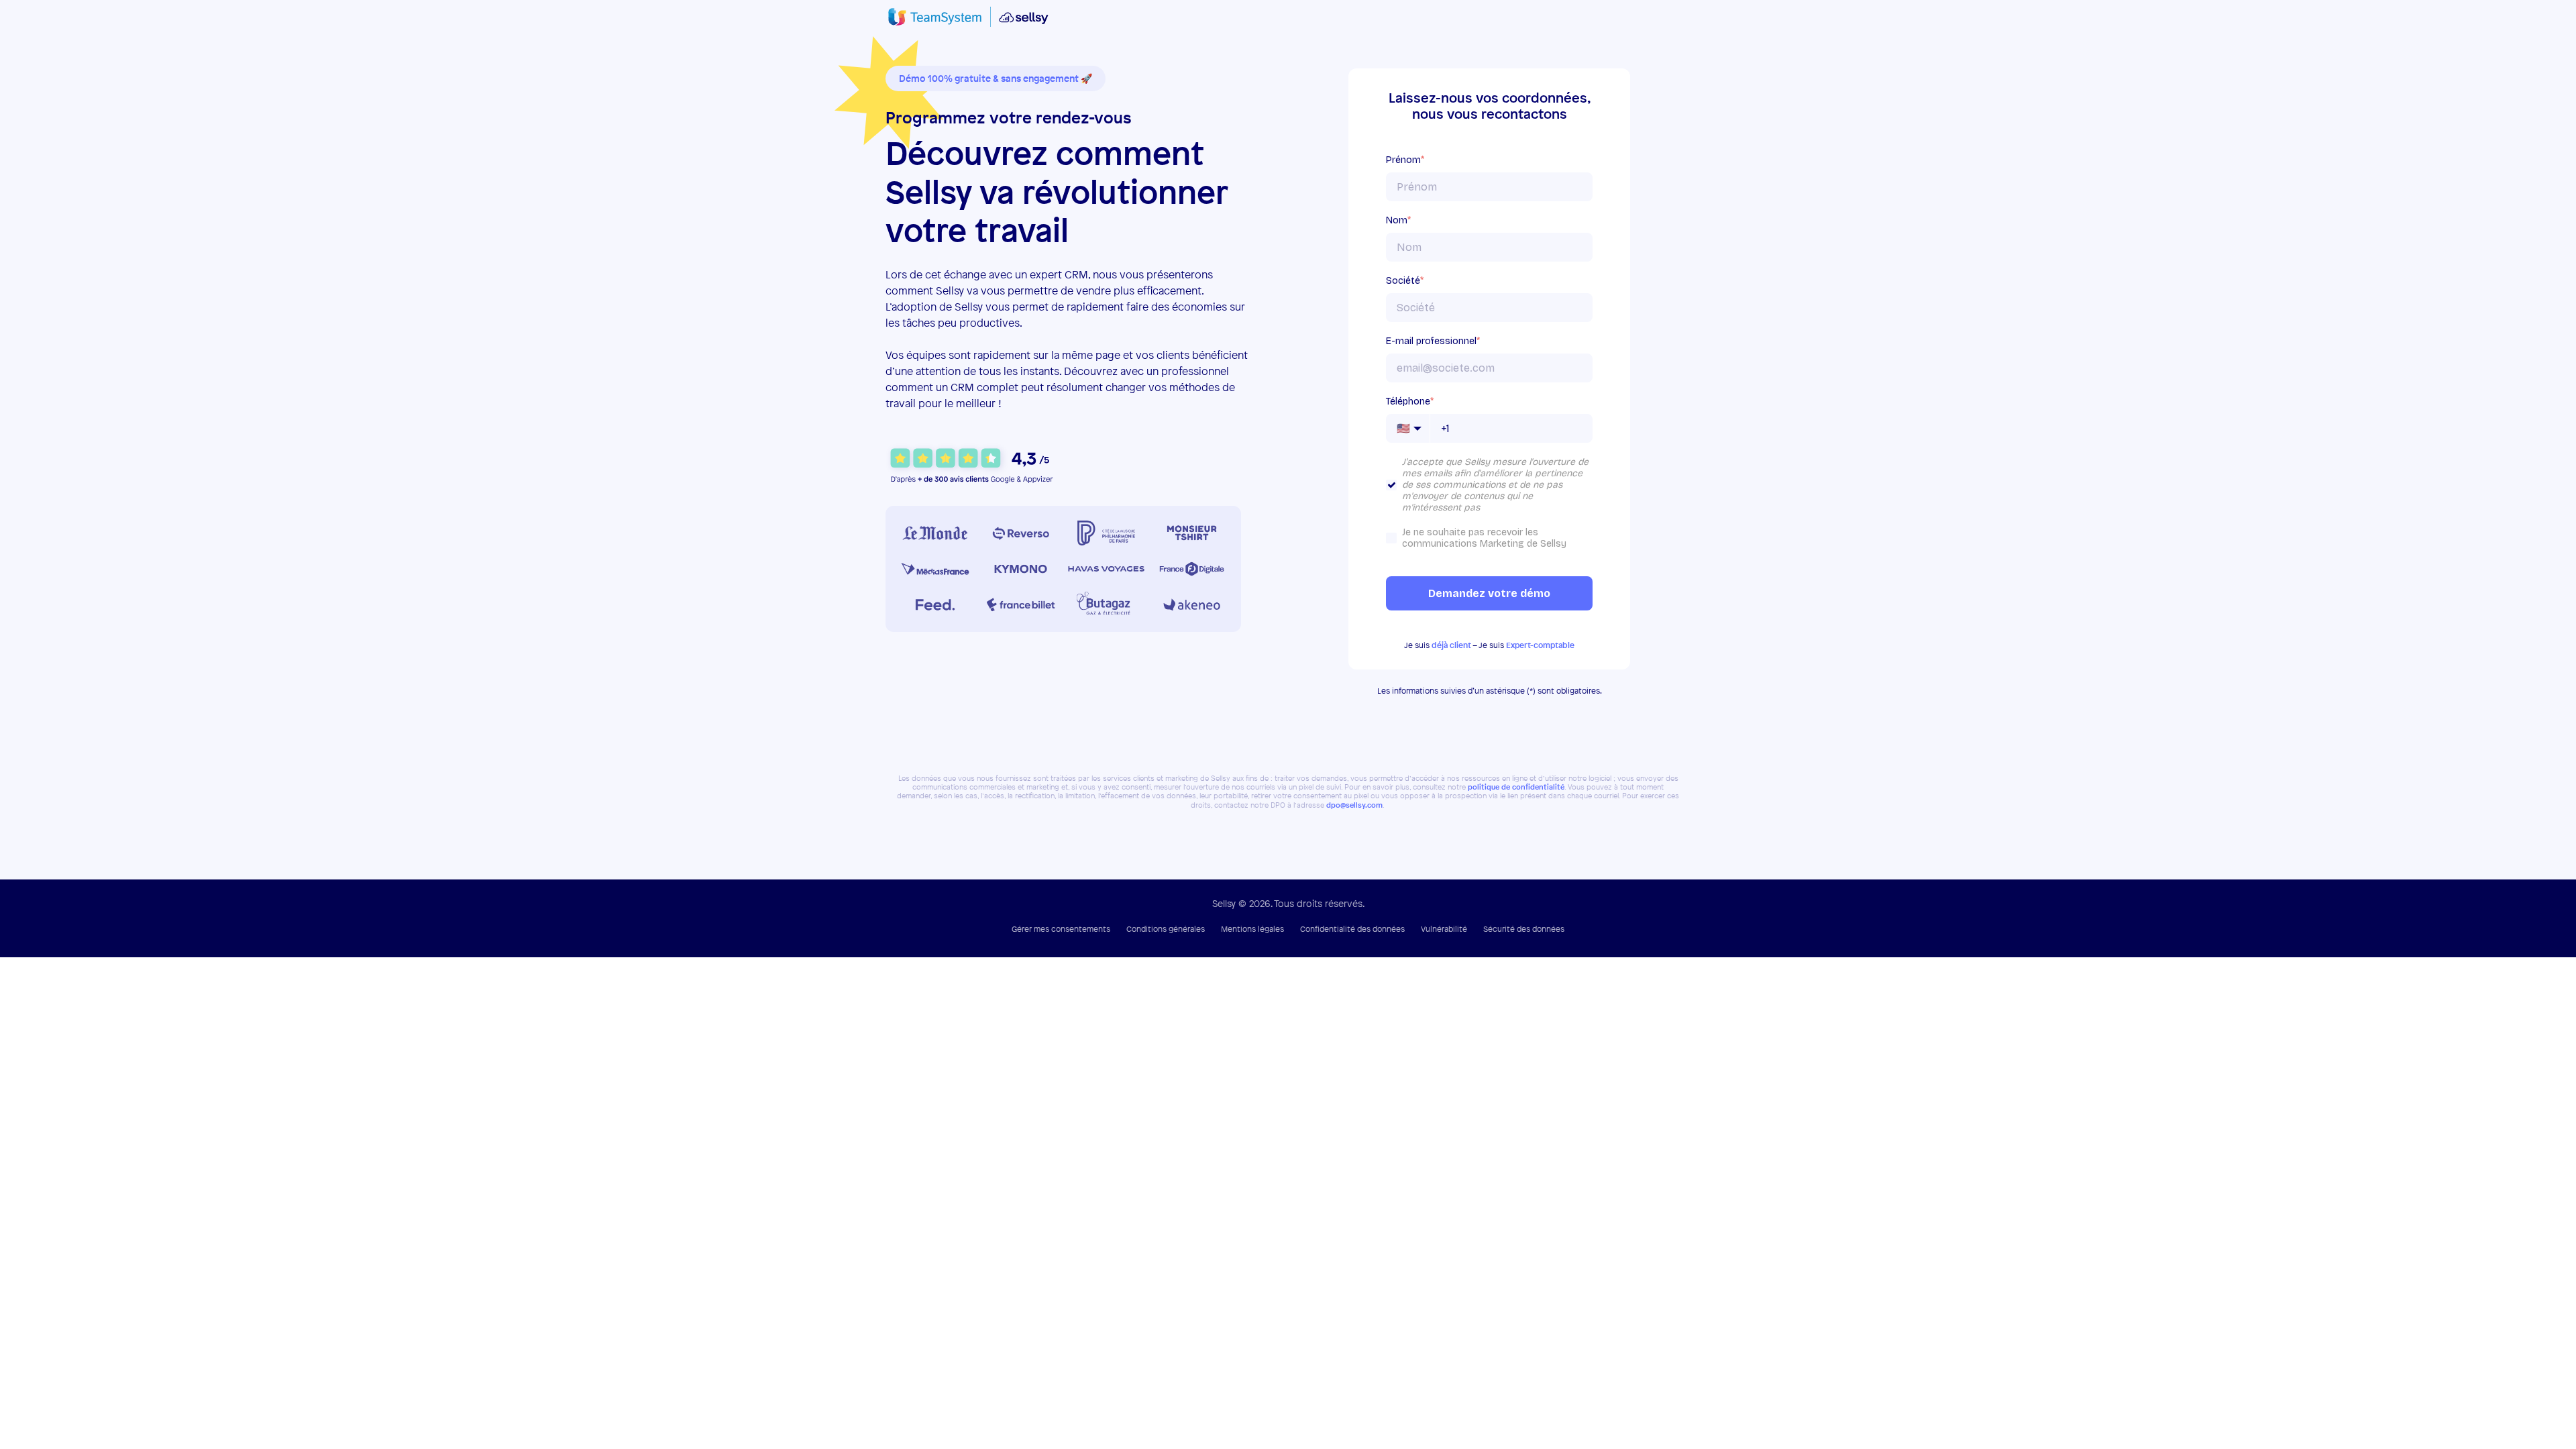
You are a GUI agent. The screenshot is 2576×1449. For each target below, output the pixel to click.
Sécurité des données (1524, 929)
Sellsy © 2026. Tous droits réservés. (1288, 903)
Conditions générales (1166, 929)
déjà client (1451, 645)
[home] (968, 17)
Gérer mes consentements (1061, 929)
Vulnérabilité (1444, 929)
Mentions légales (1252, 929)
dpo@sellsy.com (1354, 805)
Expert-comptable (1540, 645)
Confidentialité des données (1352, 929)
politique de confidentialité (1516, 787)
